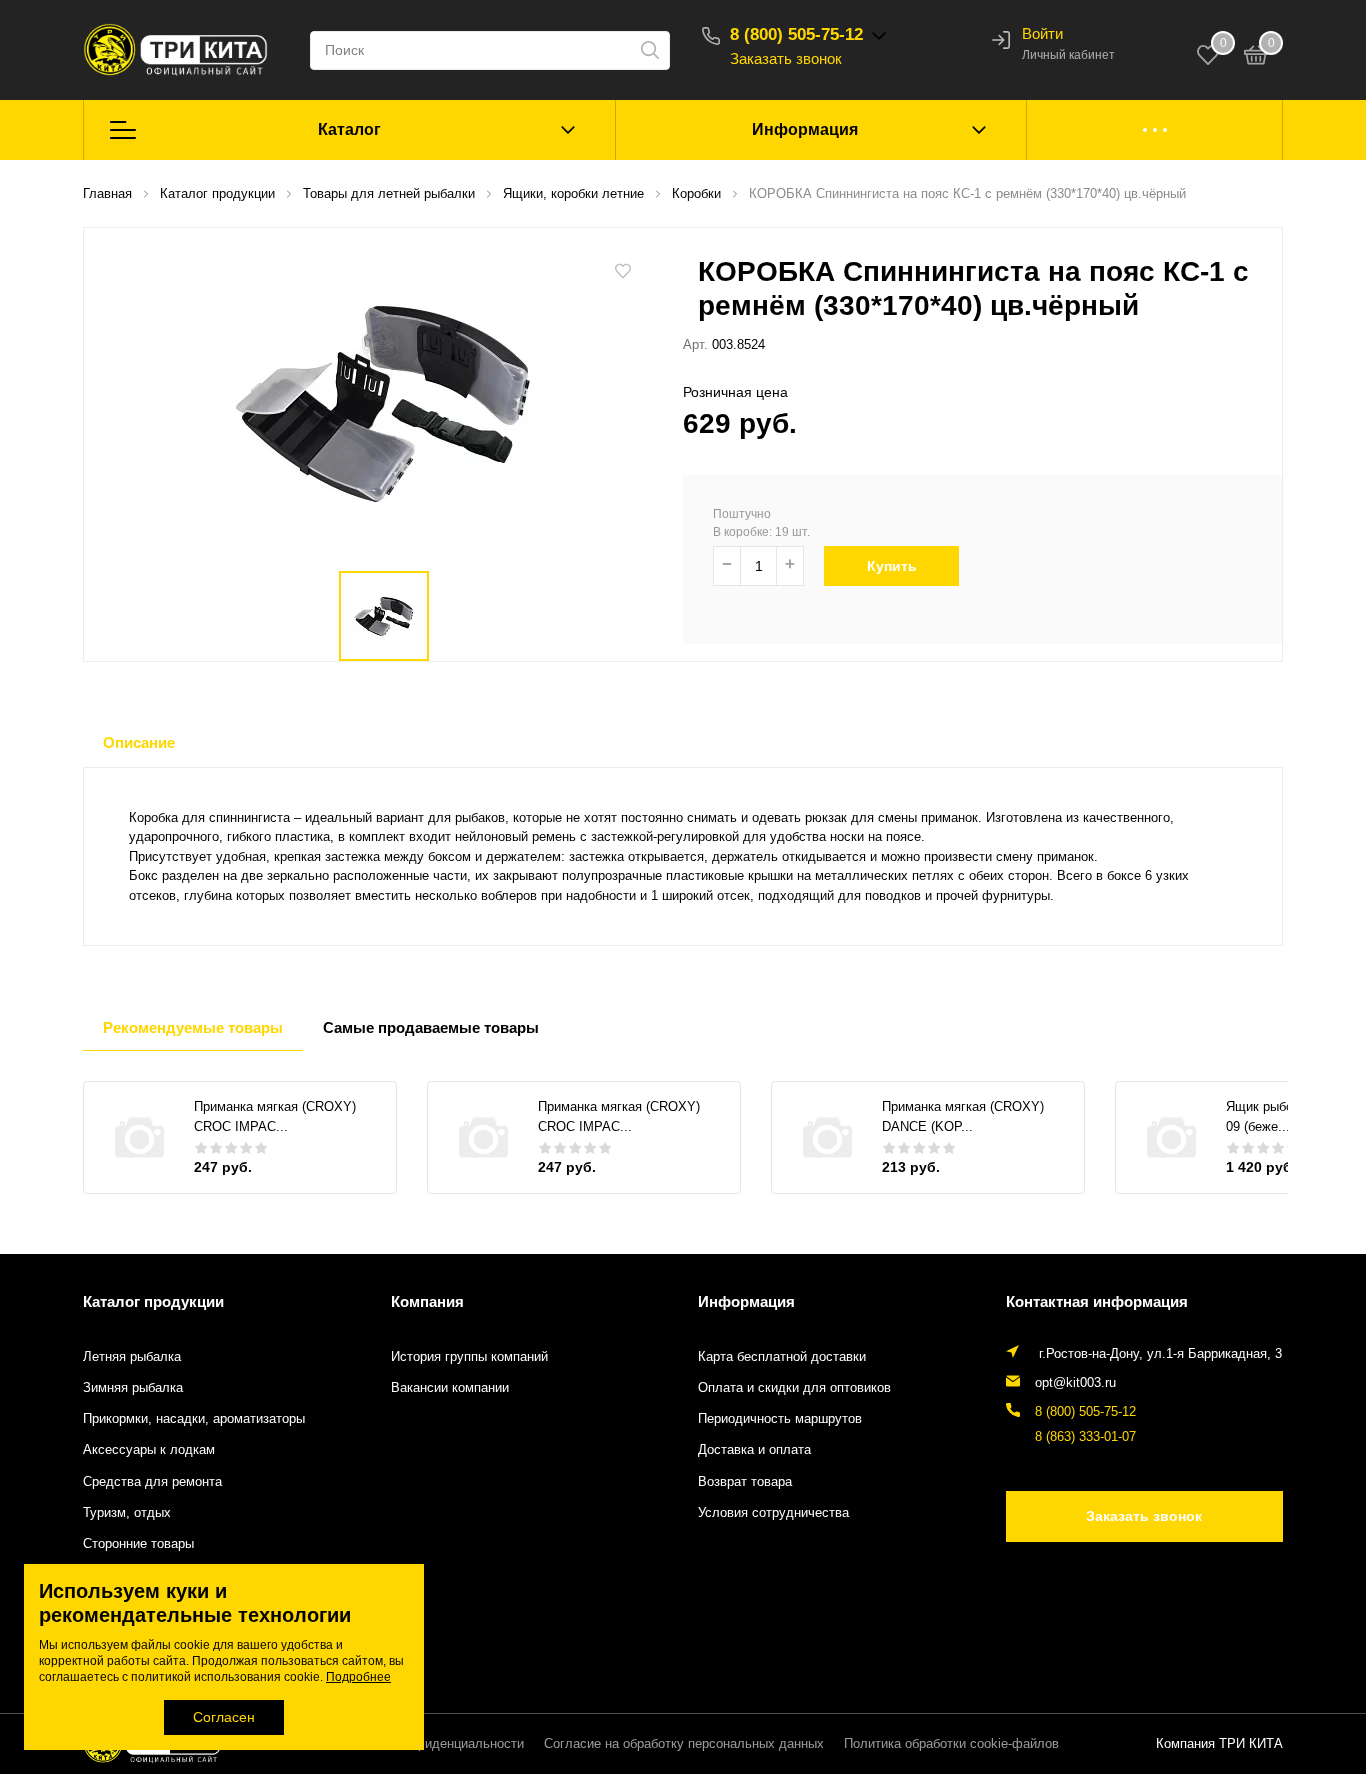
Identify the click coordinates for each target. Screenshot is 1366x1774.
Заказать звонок (786, 58)
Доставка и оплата (754, 1450)
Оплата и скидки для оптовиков (794, 1388)
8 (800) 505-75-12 (796, 34)
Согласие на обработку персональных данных (684, 1744)
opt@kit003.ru (1075, 1383)
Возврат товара (745, 1482)
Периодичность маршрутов (780, 1419)
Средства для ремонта (152, 1482)
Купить (892, 566)
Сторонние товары (138, 1544)
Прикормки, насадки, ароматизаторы (194, 1419)
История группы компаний (469, 1357)
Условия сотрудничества (773, 1513)
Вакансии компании (450, 1388)
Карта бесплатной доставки (782, 1357)
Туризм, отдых (127, 1513)
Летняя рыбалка (132, 1357)
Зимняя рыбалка (133, 1388)
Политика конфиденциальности (428, 1744)
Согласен (224, 1717)
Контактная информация (1097, 1301)
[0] (1256, 58)
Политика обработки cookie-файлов (951, 1744)
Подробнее (358, 1677)
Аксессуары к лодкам (149, 1450)
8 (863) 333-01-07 (1085, 1437)
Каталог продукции (153, 1301)
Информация (805, 129)
